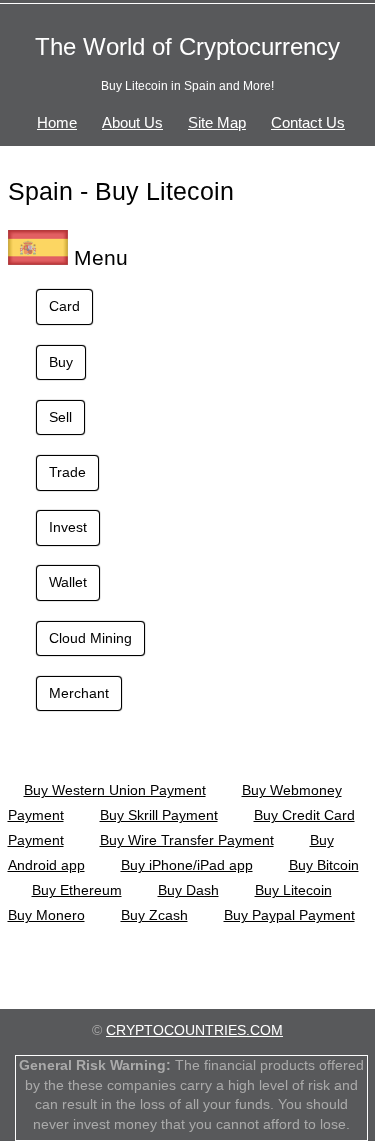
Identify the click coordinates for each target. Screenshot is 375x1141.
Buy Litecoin (293, 890)
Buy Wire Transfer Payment (187, 840)
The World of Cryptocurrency (187, 46)
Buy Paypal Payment (289, 915)
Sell (60, 417)
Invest (68, 527)
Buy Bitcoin (324, 865)
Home (57, 122)
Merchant (79, 693)
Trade (67, 472)
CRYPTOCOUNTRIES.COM (194, 1030)
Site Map (217, 122)
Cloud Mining (90, 638)
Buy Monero (46, 915)
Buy (61, 362)
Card (64, 306)
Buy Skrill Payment (159, 815)
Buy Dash (188, 890)
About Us (132, 122)
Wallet (68, 582)
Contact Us (308, 122)
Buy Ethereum (77, 890)
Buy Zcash (154, 915)
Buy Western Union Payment (115, 790)
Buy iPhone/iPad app (187, 865)
